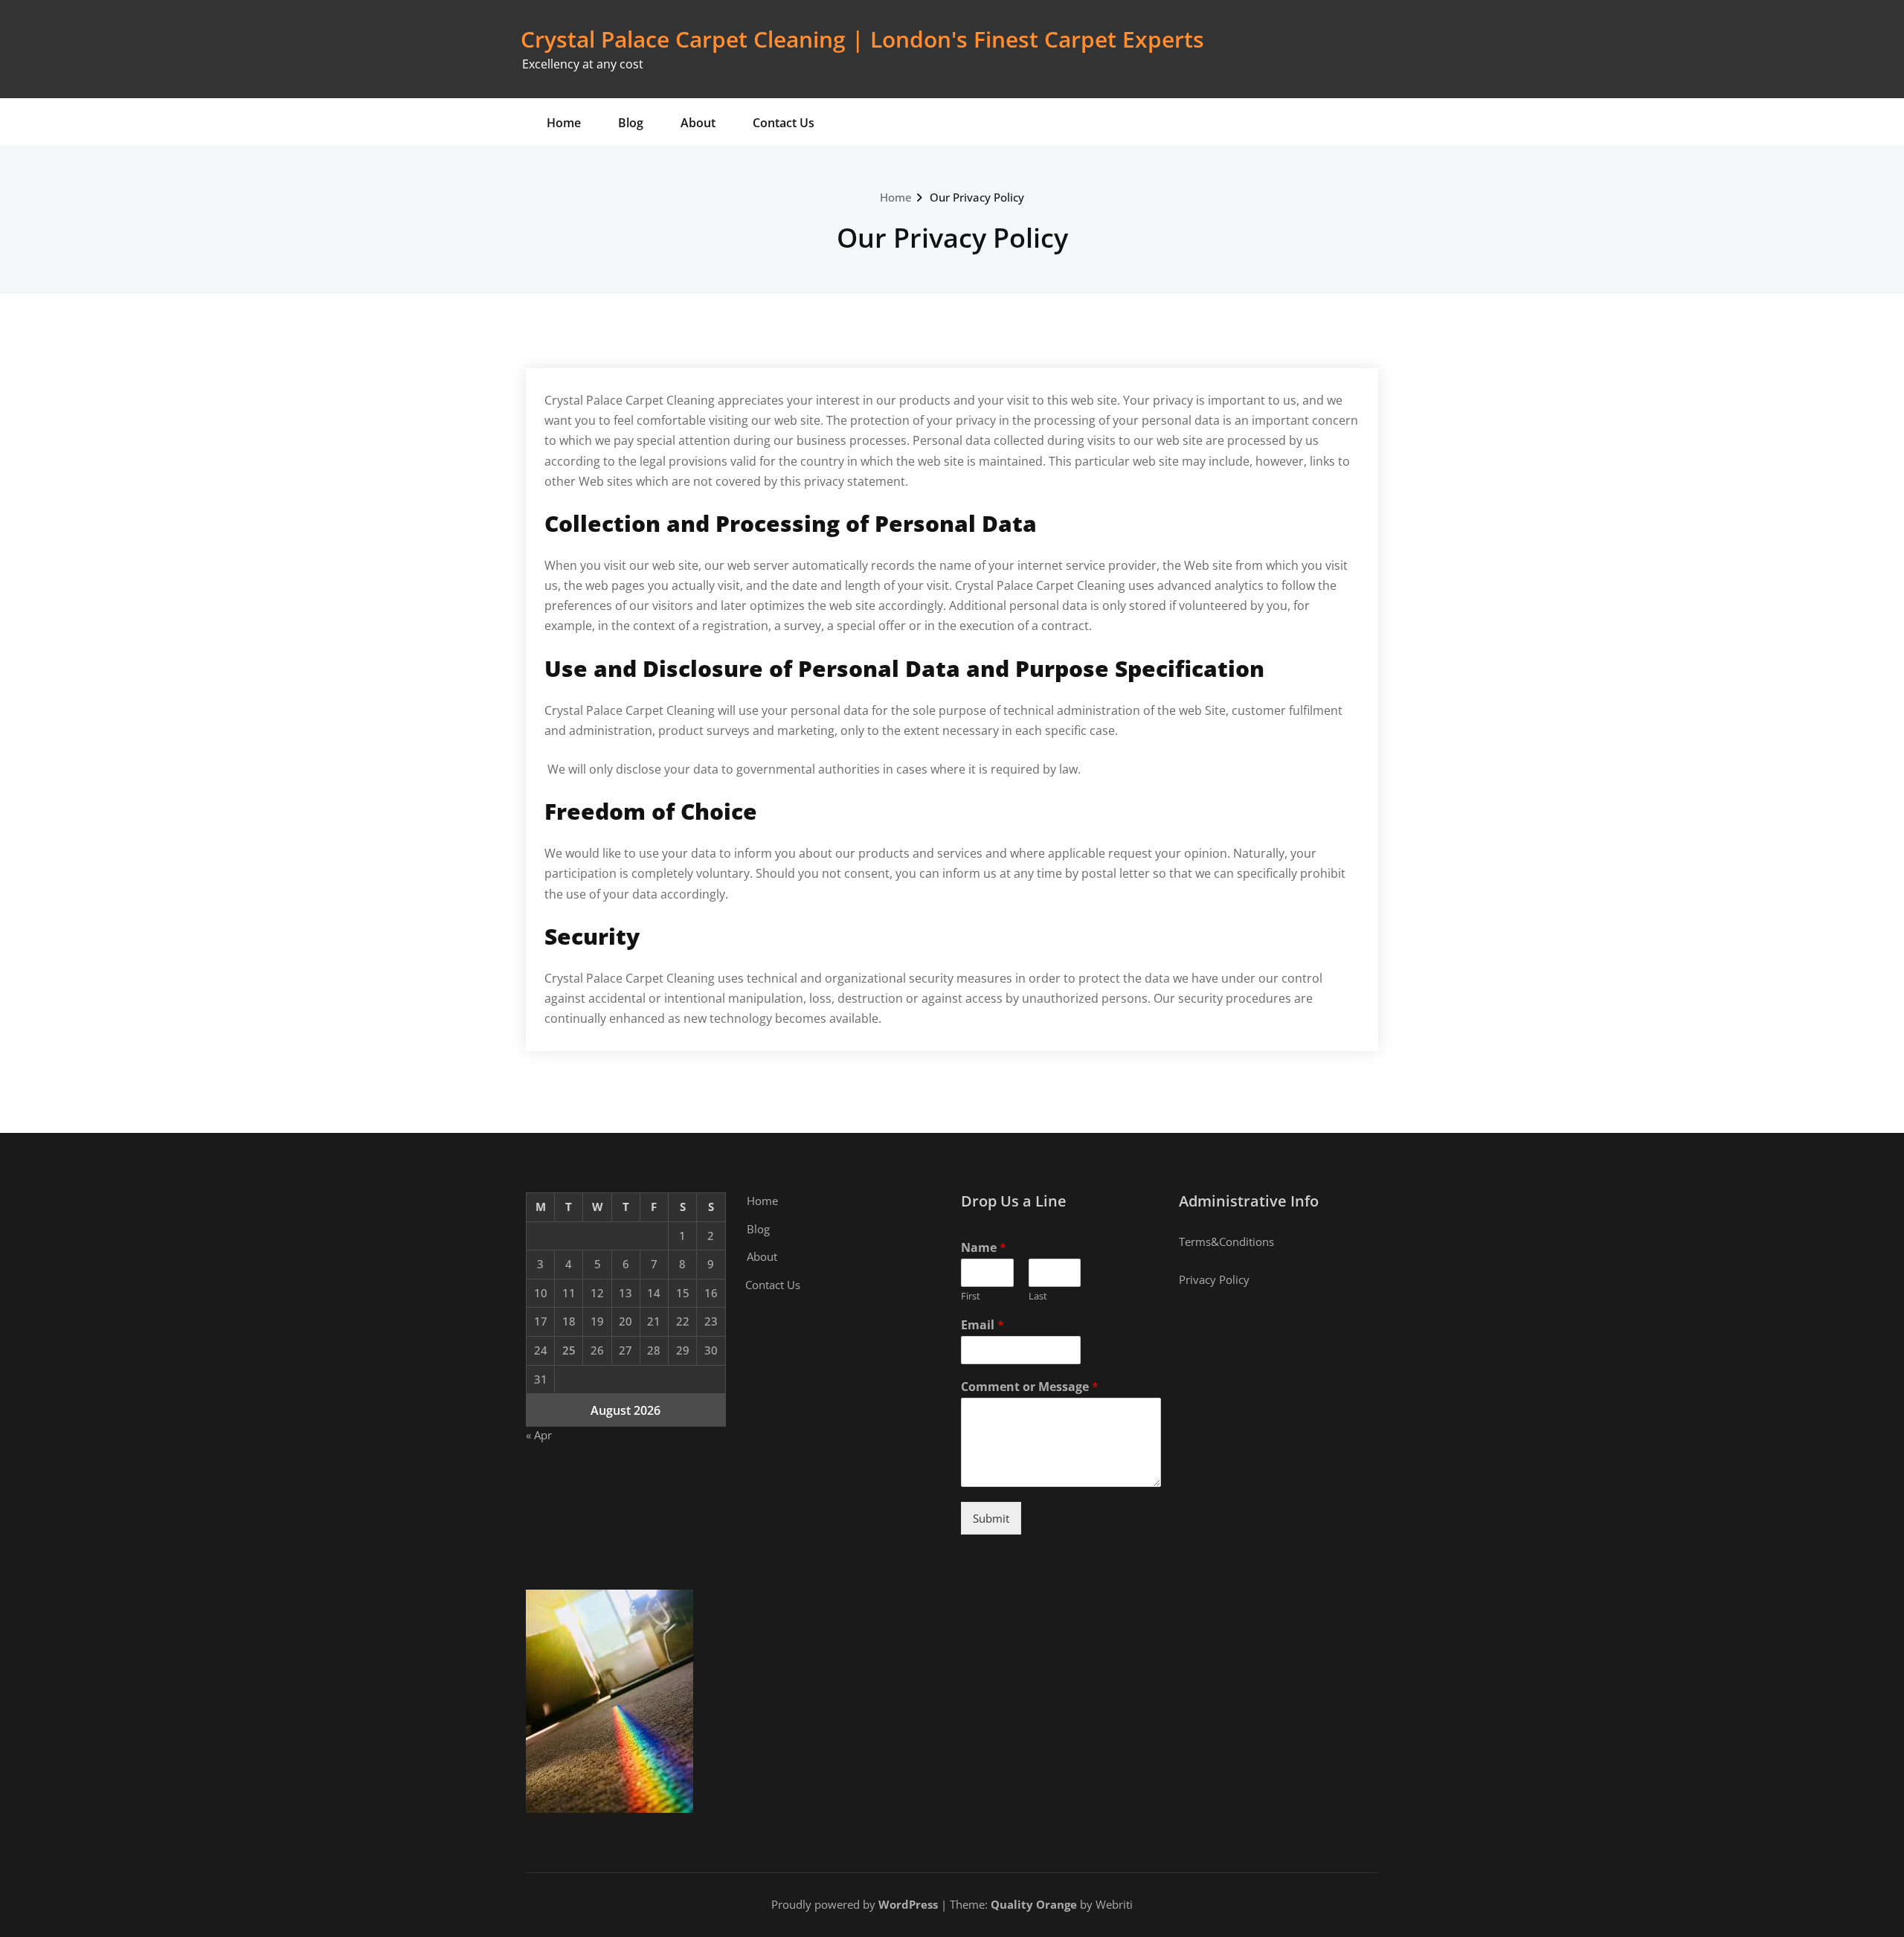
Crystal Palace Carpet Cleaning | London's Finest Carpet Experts (862, 39)
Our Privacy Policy (977, 197)
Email (982, 1325)
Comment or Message (1030, 1387)
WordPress (908, 1904)
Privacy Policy (1214, 1279)
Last (1038, 1296)
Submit (991, 1518)
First (971, 1296)
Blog (631, 123)
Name (984, 1248)
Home (564, 123)
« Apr (539, 1435)
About (698, 123)
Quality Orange (1034, 1904)
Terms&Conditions (1226, 1241)
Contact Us (784, 123)
